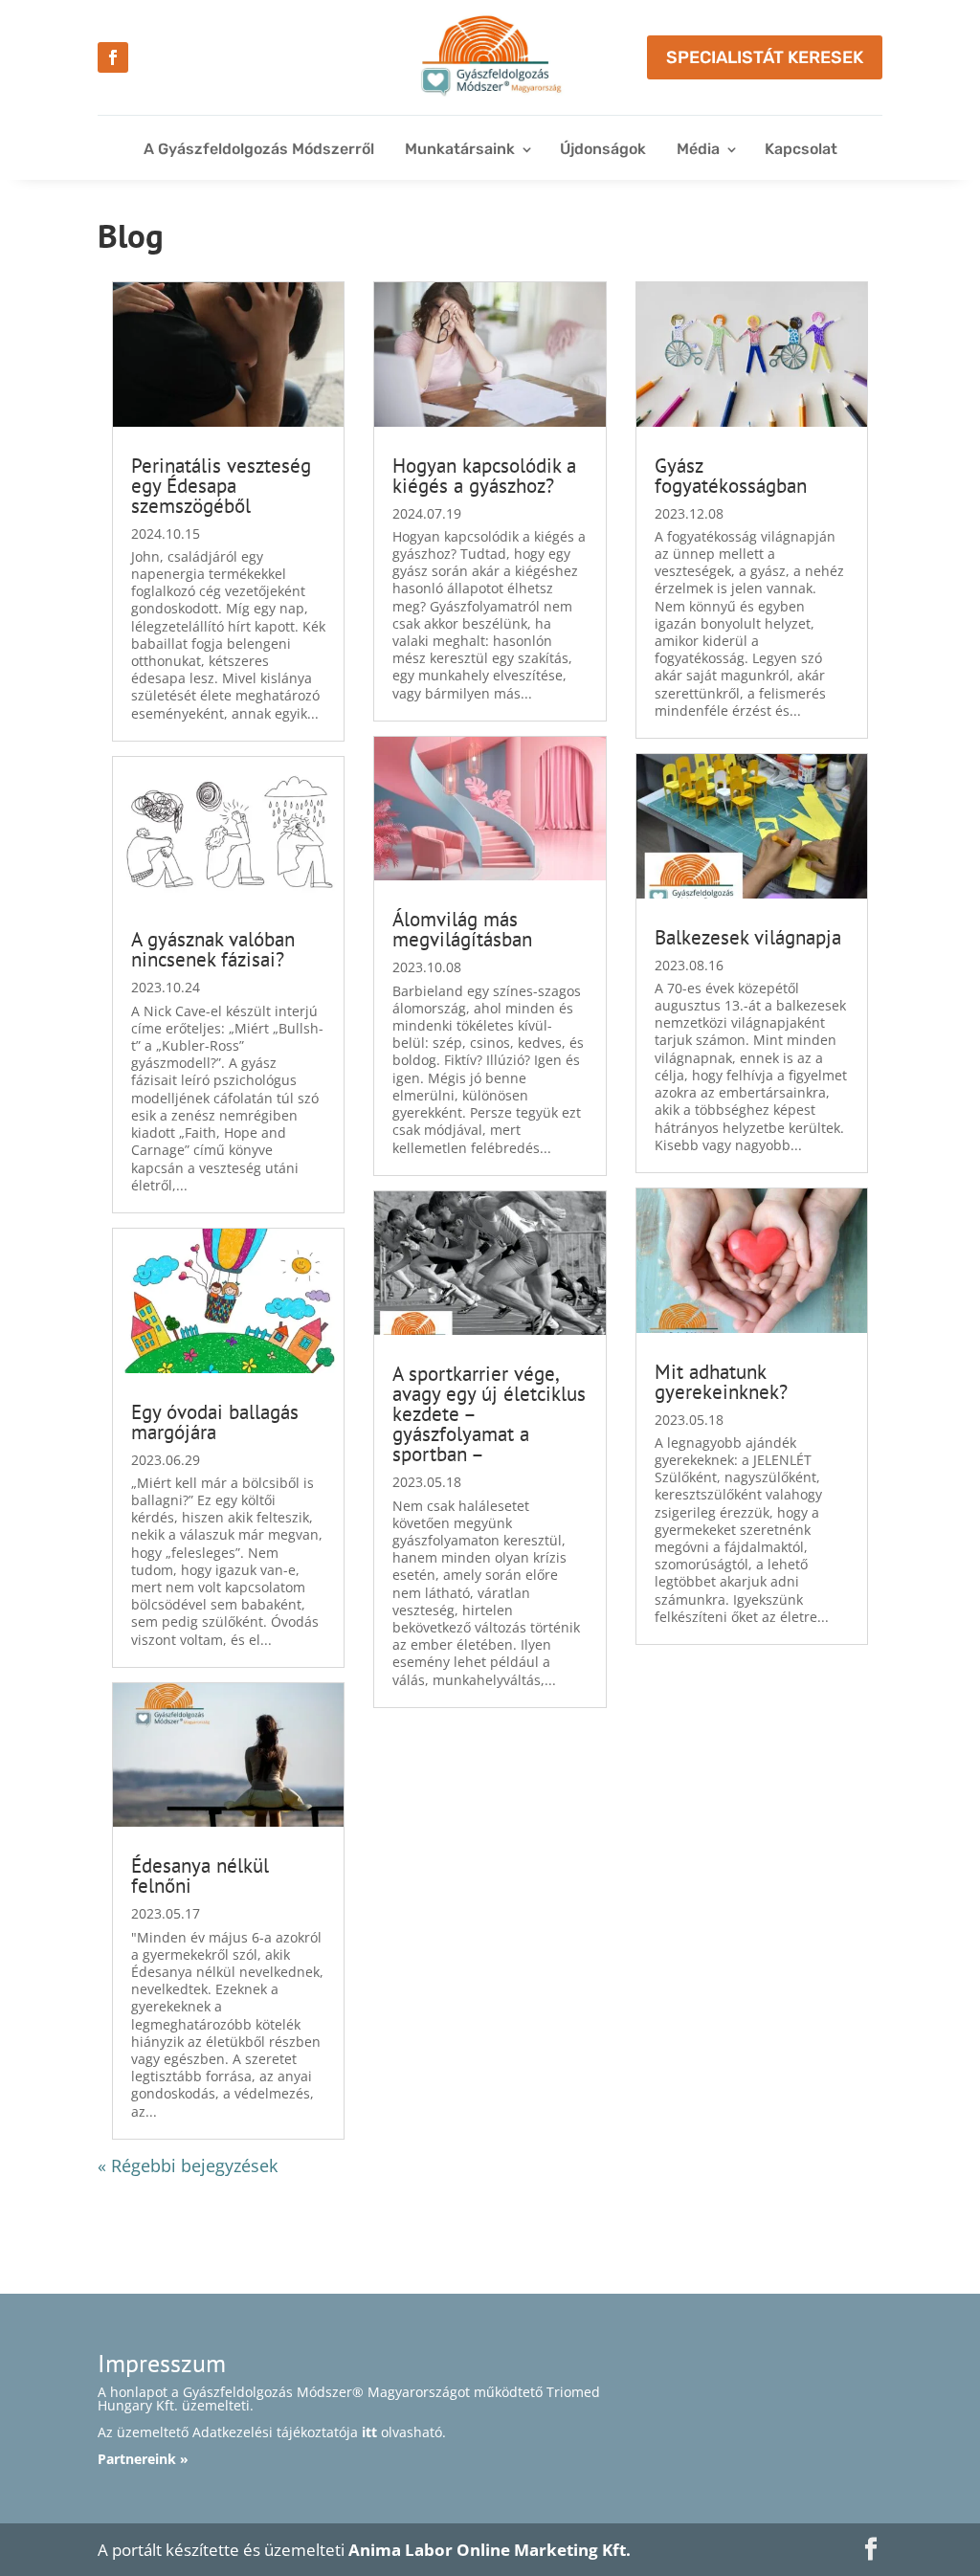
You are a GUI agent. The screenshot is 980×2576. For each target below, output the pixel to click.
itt (369, 2432)
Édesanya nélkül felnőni (200, 1876)
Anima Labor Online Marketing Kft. (490, 2550)
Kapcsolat (801, 149)
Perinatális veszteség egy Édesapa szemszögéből (221, 486)
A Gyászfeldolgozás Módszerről (259, 149)
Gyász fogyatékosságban (731, 476)
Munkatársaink (460, 149)
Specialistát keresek (765, 57)
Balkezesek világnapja (748, 937)
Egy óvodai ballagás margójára (215, 1422)
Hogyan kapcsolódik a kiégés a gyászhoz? (484, 476)
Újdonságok (603, 149)
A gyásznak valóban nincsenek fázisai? (213, 949)
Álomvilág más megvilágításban (462, 929)
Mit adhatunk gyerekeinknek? (721, 1382)
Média (698, 149)
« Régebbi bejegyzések (188, 2165)
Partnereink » (143, 2459)
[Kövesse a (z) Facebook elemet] (113, 57)
